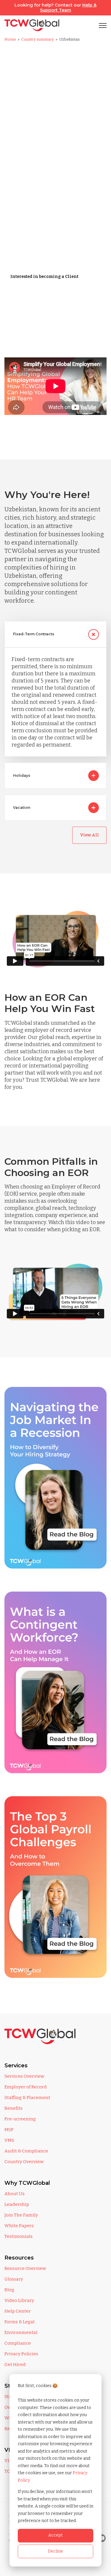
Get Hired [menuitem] (15, 2365)
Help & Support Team (68, 8)
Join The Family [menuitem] (21, 2215)
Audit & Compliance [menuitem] (26, 2151)
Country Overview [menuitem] (24, 2162)
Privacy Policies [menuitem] (21, 2354)
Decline (55, 2551)
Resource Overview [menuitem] (25, 2268)
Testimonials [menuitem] (18, 2236)
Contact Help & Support (36, 316)
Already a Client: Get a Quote (41, 296)
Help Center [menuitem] (18, 2311)
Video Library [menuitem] (19, 2300)
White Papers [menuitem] (19, 2226)
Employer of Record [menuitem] (26, 2087)
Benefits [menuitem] (13, 2108)
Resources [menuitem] (19, 2258)
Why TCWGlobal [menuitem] (27, 2183)
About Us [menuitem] (15, 2194)
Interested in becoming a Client (44, 277)
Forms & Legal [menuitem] (20, 2322)
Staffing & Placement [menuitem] (27, 2098)
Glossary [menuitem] (14, 2279)
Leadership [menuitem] (17, 2204)
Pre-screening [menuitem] (20, 2119)
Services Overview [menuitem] (24, 2076)
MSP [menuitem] (9, 2130)
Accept (55, 2535)
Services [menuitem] (16, 2066)
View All (89, 835)
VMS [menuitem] (9, 2140)
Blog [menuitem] (9, 2290)
